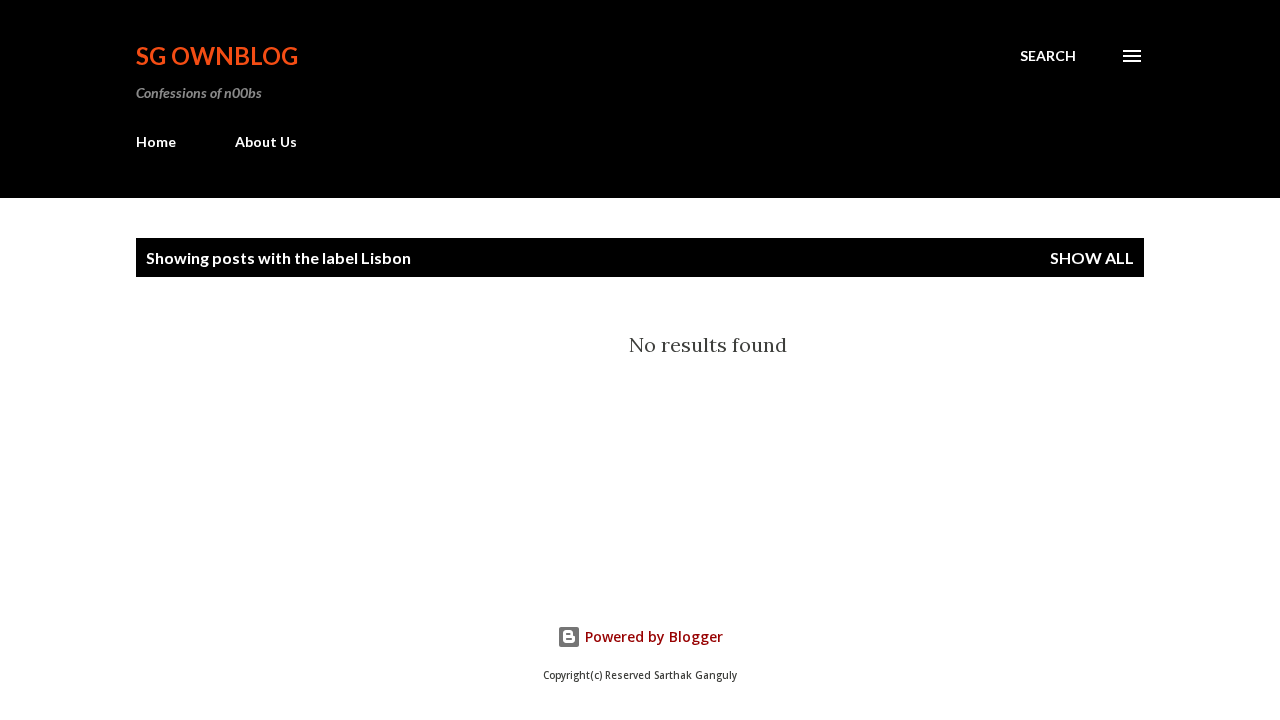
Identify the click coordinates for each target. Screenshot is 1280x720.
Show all (1092, 257)
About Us (266, 141)
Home (156, 141)
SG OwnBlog (217, 55)
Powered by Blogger (652, 636)
